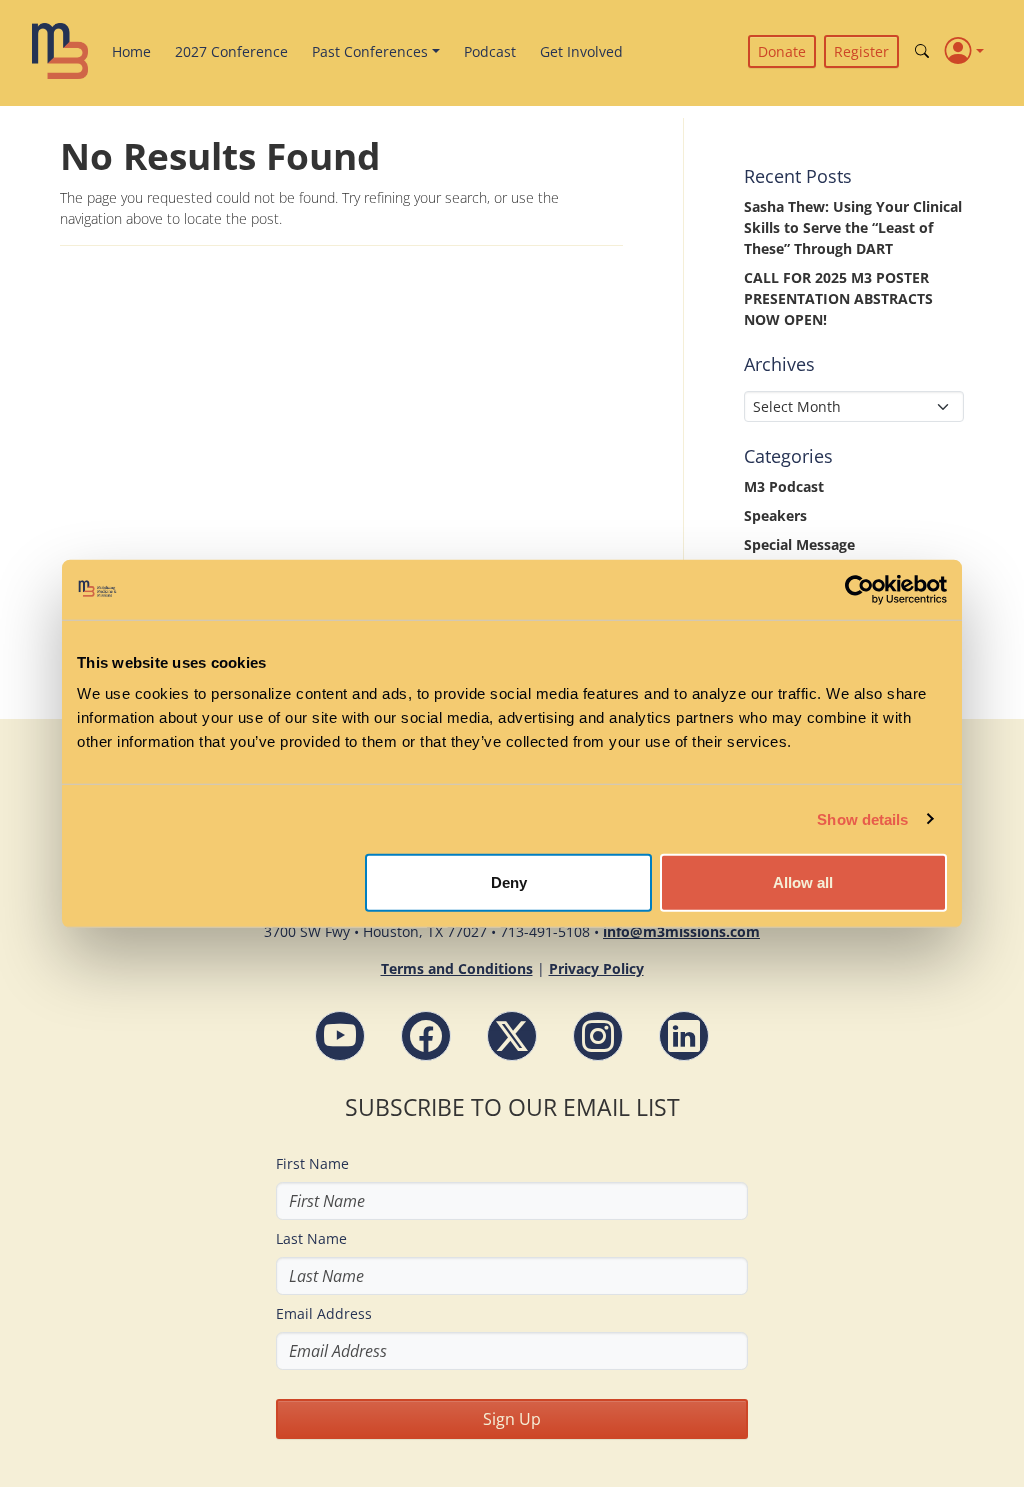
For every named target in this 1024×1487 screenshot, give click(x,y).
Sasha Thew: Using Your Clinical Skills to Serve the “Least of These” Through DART (853, 227)
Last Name (311, 1238)
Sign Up (512, 1419)
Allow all (803, 882)
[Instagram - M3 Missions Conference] (598, 1036)
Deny (509, 882)
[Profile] (964, 51)
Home (131, 51)
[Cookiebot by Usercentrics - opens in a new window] (859, 589)
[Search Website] (922, 51)
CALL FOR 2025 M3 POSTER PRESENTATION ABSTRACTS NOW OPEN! (838, 298)
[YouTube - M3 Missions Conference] (340, 1036)
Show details (862, 818)
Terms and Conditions (457, 968)
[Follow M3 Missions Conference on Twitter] (512, 1036)
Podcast (490, 51)
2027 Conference (231, 51)
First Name (312, 1163)
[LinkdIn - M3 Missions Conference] (684, 1036)
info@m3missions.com (681, 931)
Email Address (324, 1313)
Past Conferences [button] (370, 51)
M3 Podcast (784, 486)
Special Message (799, 544)
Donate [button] (782, 51)
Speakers (775, 515)
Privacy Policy (596, 968)
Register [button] (861, 51)
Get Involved (581, 51)
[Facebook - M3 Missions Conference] (426, 1036)
